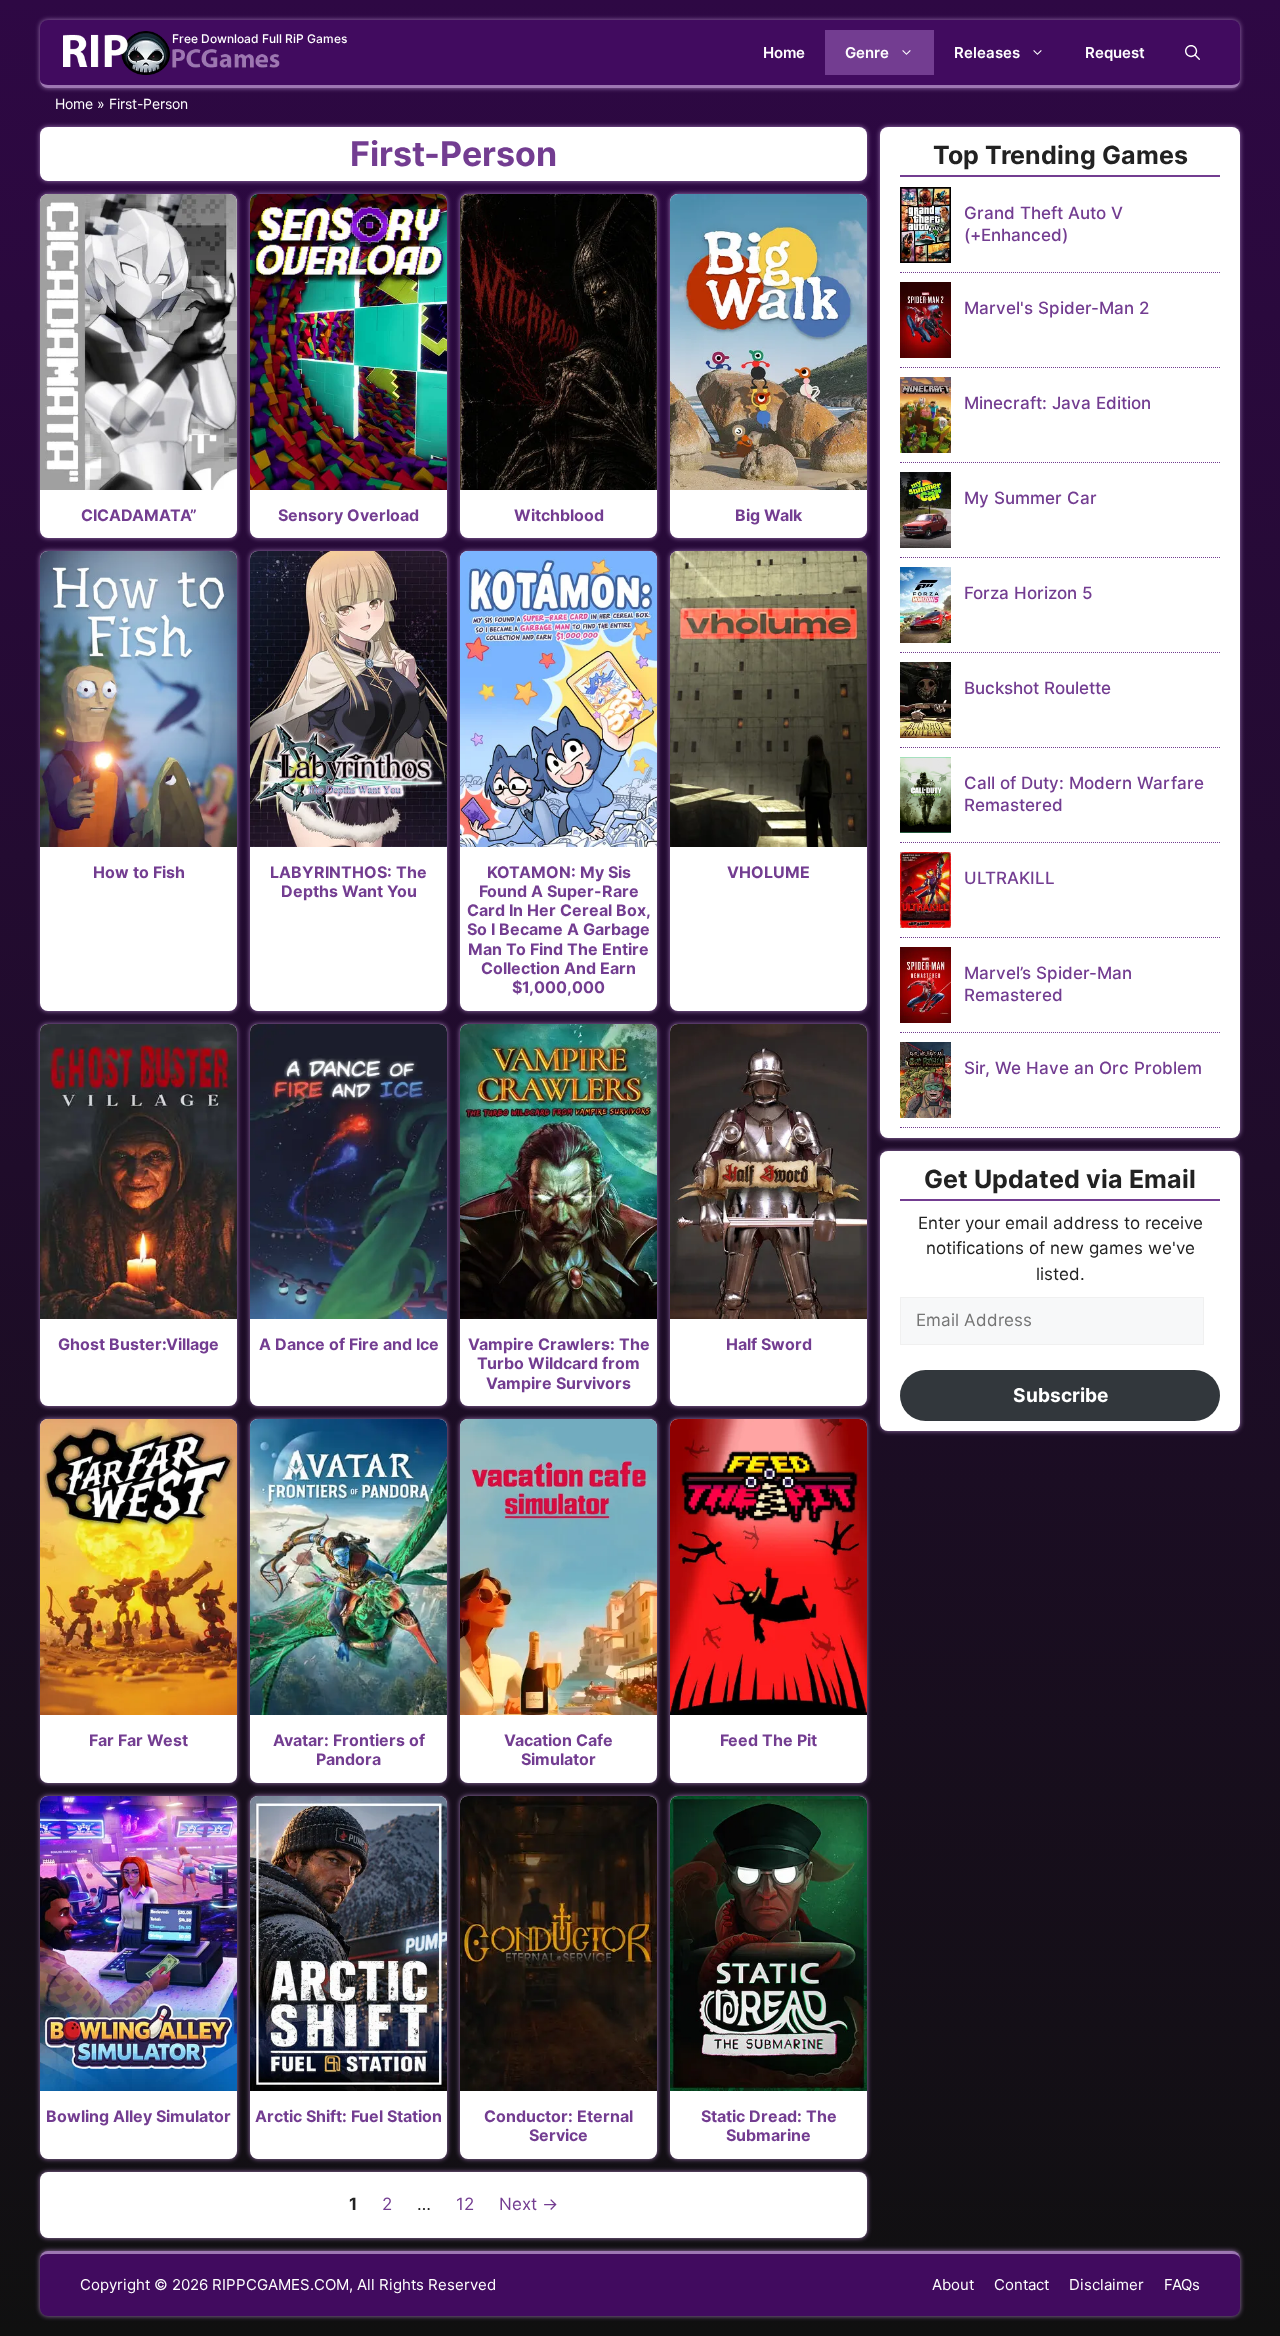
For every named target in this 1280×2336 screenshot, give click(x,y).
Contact (1021, 2284)
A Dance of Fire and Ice (349, 1344)
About (953, 2284)
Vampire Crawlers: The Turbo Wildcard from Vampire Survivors (559, 1363)
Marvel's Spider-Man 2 (1056, 308)
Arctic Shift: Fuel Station (348, 2116)
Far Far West (138, 1740)
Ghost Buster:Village (138, 1344)
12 (469, 2203)
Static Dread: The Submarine (769, 2125)
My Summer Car (1030, 498)
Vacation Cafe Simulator (558, 1749)
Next (528, 2204)
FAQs (1182, 2284)
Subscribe (1060, 1395)
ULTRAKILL (1009, 878)
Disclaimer (1106, 2284)
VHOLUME (768, 872)
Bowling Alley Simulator (138, 2116)
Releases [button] (987, 52)
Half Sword (769, 1344)
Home (784, 52)
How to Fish (139, 872)
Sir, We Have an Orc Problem (1083, 1068)
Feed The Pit (768, 1740)
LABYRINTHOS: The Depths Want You (348, 881)
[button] (1192, 52)
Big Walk (768, 515)
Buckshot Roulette (1037, 688)
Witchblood (559, 515)
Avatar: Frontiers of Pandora (349, 1749)
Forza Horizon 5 (1028, 593)
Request (1115, 52)
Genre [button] (867, 52)
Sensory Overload (348, 515)
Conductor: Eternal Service (558, 2125)
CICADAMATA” (139, 515)
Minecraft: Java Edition (1057, 403)
